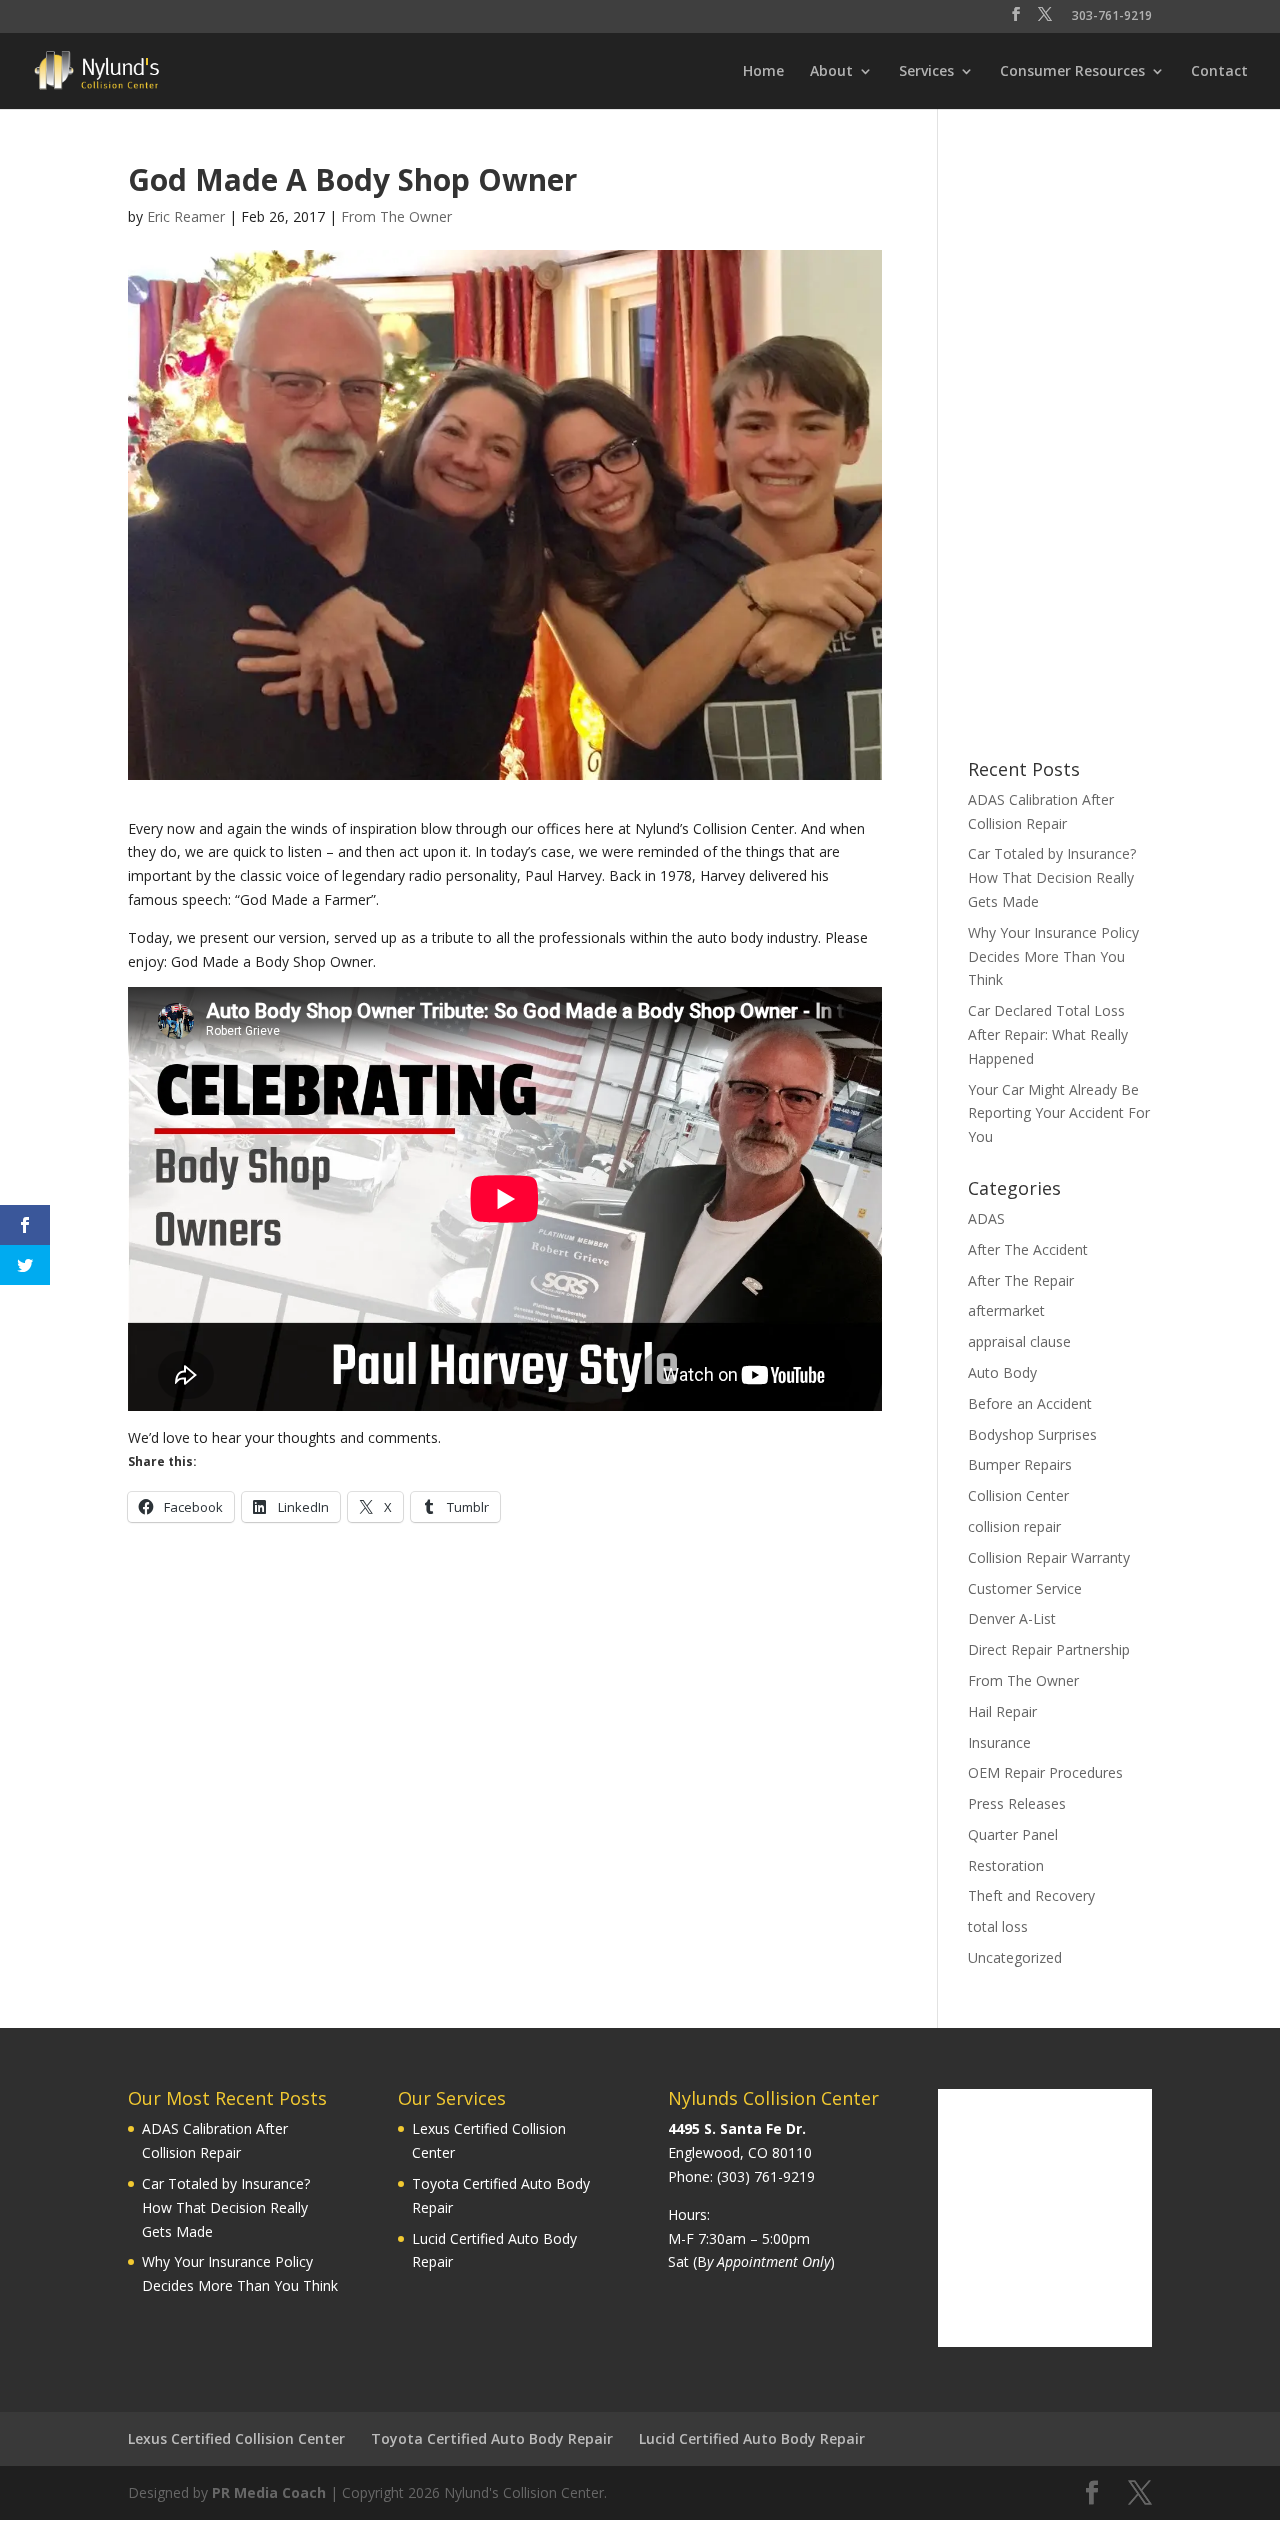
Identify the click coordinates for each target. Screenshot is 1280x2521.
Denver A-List (1012, 1618)
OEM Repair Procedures (1045, 1772)
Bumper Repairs (1020, 1464)
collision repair (1014, 1526)
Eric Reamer (186, 216)
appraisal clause (1019, 1341)
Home (763, 72)
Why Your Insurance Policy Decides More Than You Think (1053, 956)
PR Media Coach (269, 2492)
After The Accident (1028, 1249)
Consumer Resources (1072, 72)
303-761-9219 (1112, 17)
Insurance (999, 1742)
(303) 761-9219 (766, 2176)
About (831, 72)
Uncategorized (1015, 1957)
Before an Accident (1030, 1403)
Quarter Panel (1013, 1834)
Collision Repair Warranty (1049, 1557)
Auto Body (1002, 1372)
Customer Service (1025, 1588)
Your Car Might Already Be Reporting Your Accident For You (1059, 1113)
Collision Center (1018, 1495)
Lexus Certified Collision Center (236, 2438)
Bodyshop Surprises (1032, 1434)
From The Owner (396, 216)
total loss (998, 1926)
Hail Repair (1002, 1711)
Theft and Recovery (1031, 1895)
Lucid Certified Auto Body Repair (752, 2438)
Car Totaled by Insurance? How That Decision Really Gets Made (1052, 877)
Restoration (1006, 1865)
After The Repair (1021, 1280)
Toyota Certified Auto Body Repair (492, 2438)
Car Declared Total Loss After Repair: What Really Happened (1048, 1034)
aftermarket (1006, 1310)
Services (926, 72)
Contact (1219, 72)
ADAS (986, 1218)
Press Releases (1017, 1803)
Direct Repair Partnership (1049, 1649)
